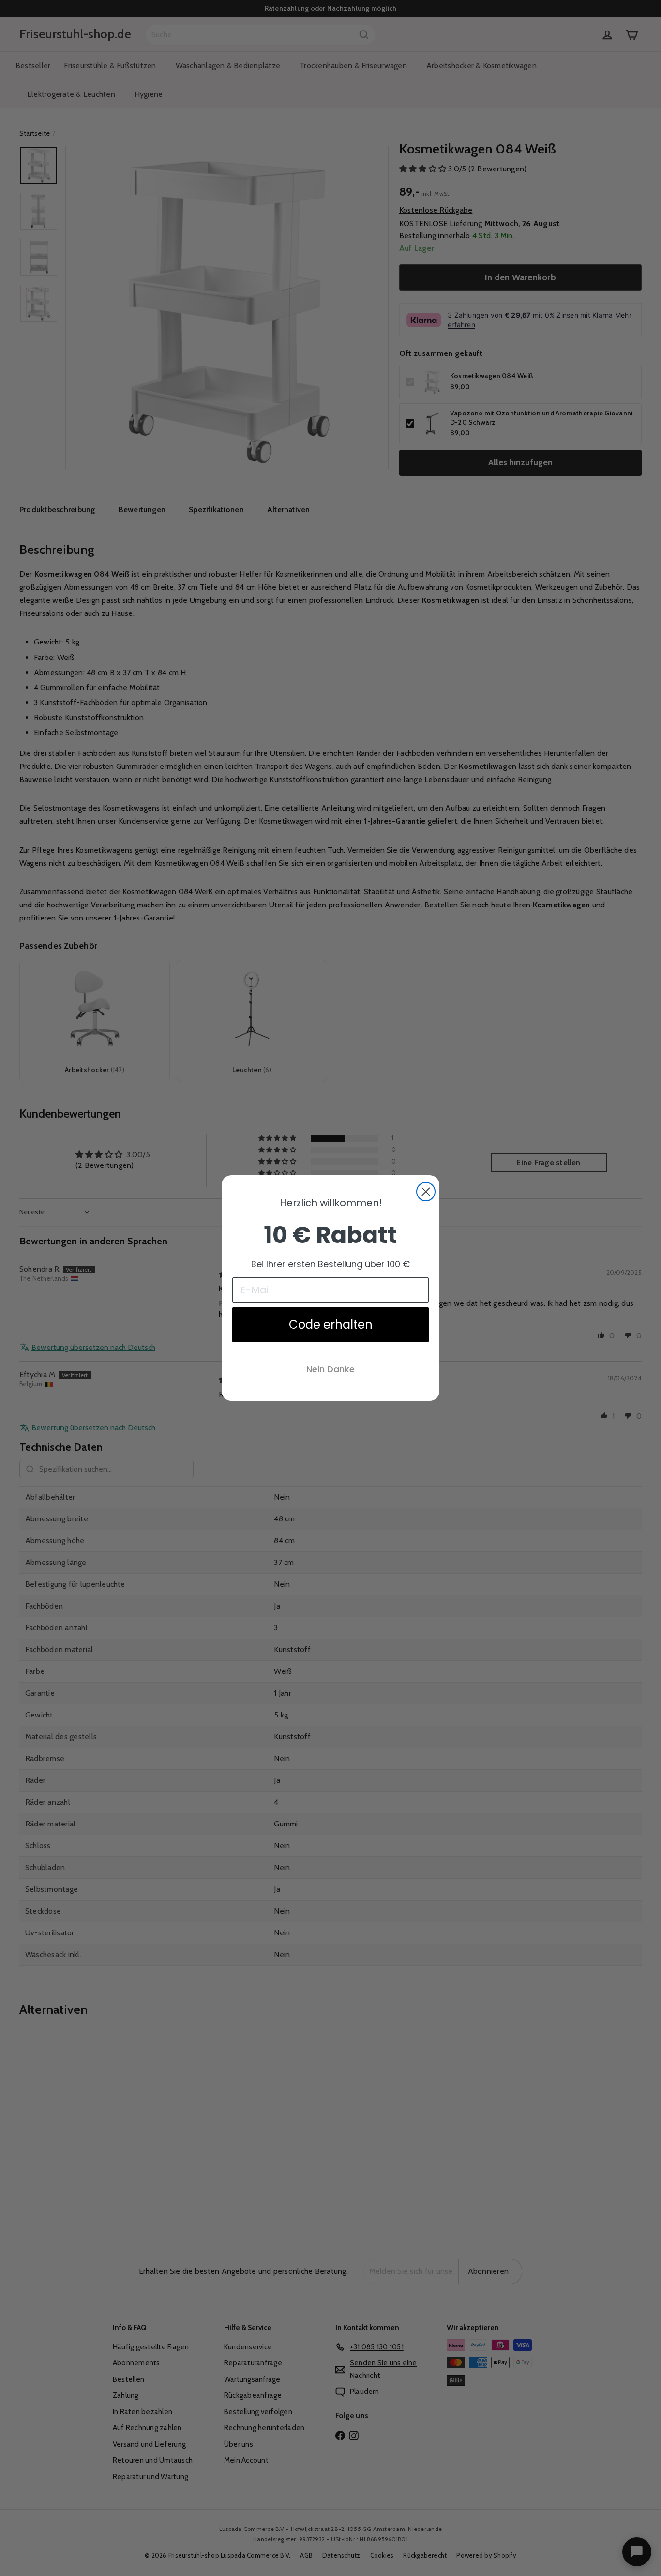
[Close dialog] (426, 1192)
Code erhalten (331, 1325)
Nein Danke (330, 1369)
